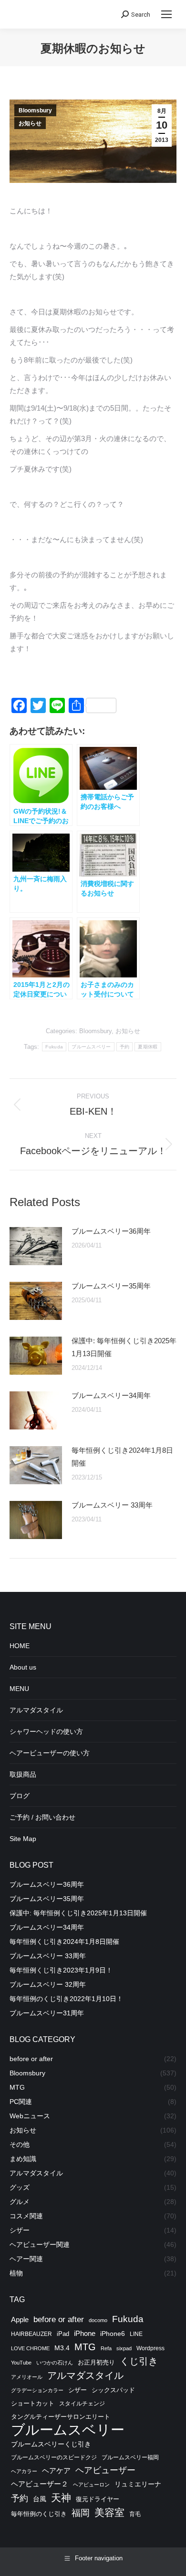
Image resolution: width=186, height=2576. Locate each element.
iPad (63, 2334)
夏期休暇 (148, 1047)
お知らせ (30, 123)
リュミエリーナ (138, 2484)
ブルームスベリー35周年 (111, 1286)
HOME (20, 1646)
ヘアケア (56, 2471)
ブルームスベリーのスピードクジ (54, 2457)
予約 (125, 1047)
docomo (98, 2320)
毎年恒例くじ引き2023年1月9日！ (61, 1970)
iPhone (85, 2333)
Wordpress (150, 2348)
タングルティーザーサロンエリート (61, 2417)
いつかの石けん (55, 2363)
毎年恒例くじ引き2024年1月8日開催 (122, 1457)
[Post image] (36, 1246)
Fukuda (54, 1047)
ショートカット (33, 2404)
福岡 (81, 2513)
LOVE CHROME (30, 2348)
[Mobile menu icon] (166, 14)
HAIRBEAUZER (31, 2334)
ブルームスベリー (91, 1047)
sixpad (124, 2348)
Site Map (23, 1839)
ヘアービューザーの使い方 (50, 1753)
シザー (77, 2390)
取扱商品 (23, 1774)
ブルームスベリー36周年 (111, 1231)
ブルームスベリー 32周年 (48, 1984)
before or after (59, 2319)
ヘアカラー (24, 2471)
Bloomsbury (35, 111)
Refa (106, 2348)
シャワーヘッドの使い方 (46, 1731)
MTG (85, 2347)
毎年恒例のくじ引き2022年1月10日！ (66, 1999)
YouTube (21, 2363)
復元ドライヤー (98, 2499)
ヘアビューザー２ (40, 2484)
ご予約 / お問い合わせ (42, 1817)
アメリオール (27, 2377)
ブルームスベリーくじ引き (51, 2444)
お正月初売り (96, 2362)
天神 (61, 2498)
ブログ (20, 1796)
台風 (40, 2499)
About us (23, 1667)
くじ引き (139, 2361)
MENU (19, 1689)
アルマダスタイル (36, 1710)
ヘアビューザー (105, 2470)
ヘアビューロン (91, 2485)
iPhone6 (113, 2334)
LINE (136, 2334)
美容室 (109, 2512)
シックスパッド (113, 2390)
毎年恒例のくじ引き (39, 2514)
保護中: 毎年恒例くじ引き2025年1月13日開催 (124, 1347)
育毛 (135, 2514)
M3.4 (62, 2348)
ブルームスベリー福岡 (130, 2457)
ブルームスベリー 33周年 (112, 1505)
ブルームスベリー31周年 (47, 2013)
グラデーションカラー (37, 2390)
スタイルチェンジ (82, 2404)
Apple (20, 2319)
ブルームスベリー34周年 (111, 1395)
